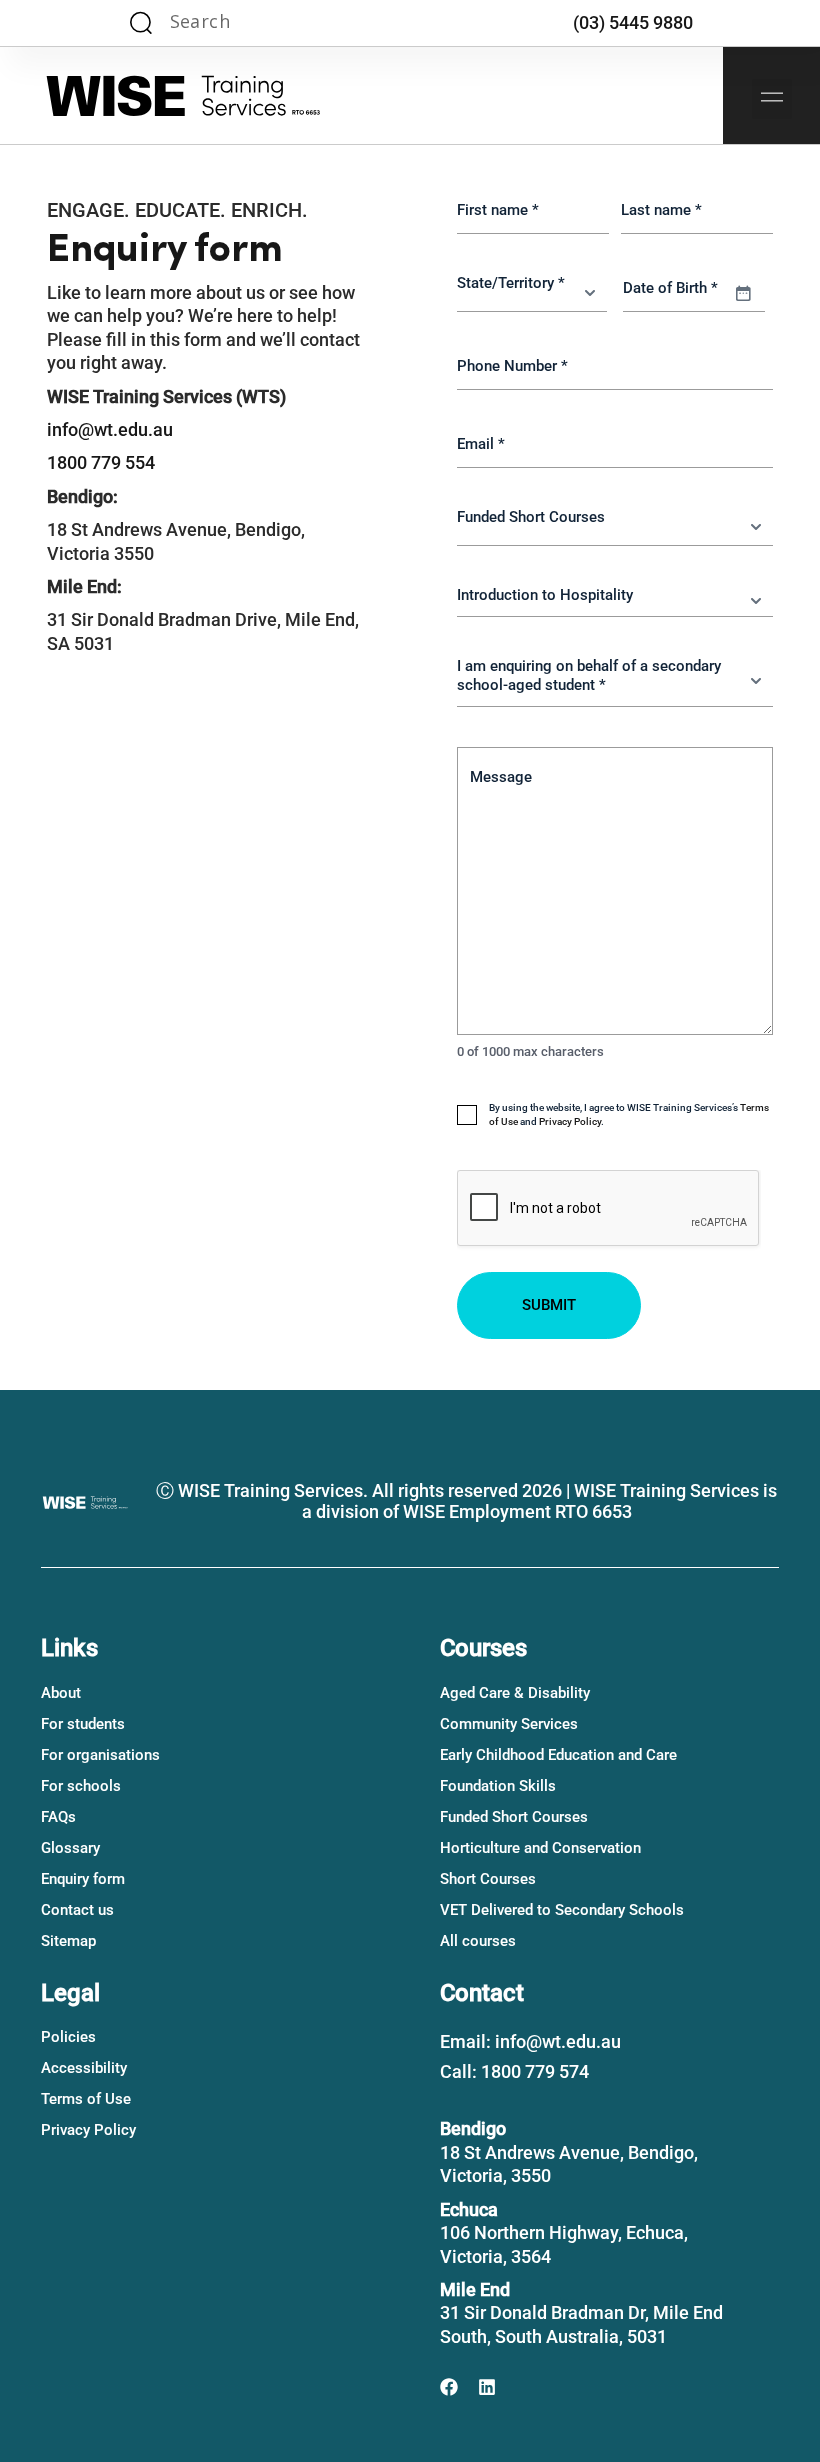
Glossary (70, 1848)
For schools (81, 1786)
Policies (68, 2037)
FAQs (58, 1817)
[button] (772, 99)
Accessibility (84, 2068)
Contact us (77, 1910)
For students (83, 1724)
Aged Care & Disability (515, 1693)
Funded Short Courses (514, 1817)
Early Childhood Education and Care (558, 1755)
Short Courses (488, 1879)
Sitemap (68, 1941)
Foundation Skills (498, 1786)
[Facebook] (449, 2387)
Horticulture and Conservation (540, 1848)
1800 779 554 (101, 462)
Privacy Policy (570, 1121)
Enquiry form (83, 1879)
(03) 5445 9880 (633, 22)
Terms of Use (86, 2099)
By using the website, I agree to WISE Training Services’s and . (629, 1114)
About (61, 1693)
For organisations (100, 1755)
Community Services (509, 1724)
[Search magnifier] (141, 23)
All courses (478, 1941)
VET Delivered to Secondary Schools (562, 1910)
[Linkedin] (487, 2387)
